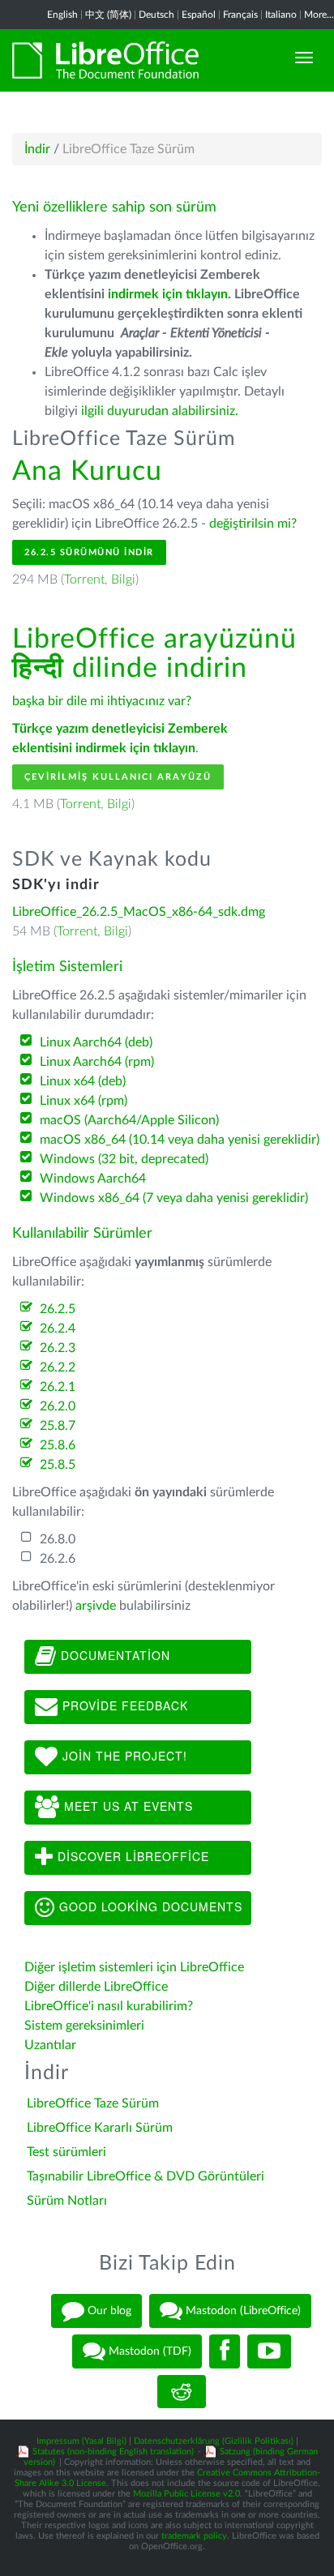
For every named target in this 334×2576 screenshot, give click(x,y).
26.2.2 (58, 1367)
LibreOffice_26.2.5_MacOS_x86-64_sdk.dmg (139, 912)
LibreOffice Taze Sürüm (93, 2103)
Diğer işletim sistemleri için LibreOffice (134, 1967)
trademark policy (194, 2536)
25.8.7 (58, 1426)
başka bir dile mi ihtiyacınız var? (102, 701)
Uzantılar (50, 2045)
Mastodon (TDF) (148, 2351)
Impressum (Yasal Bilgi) (81, 2441)
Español (199, 15)
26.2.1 (58, 1387)
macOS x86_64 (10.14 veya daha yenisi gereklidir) (180, 1140)
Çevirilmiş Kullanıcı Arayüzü (118, 777)
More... (319, 15)
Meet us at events (126, 1806)
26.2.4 (58, 1329)
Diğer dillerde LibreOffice (96, 1987)
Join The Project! (123, 1756)
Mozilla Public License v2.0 (186, 2494)
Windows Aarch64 (93, 1179)
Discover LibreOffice (131, 1856)
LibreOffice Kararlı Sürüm (100, 2128)
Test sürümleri (66, 2152)
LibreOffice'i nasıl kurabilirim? (109, 2006)
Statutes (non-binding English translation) (113, 2452)
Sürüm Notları (67, 2201)
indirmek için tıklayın (168, 294)
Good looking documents (149, 1906)
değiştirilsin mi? (253, 524)
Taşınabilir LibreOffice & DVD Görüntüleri (146, 2176)
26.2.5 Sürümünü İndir (89, 552)
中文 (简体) (108, 15)
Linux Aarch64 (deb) (96, 1042)
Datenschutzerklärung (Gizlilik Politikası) (214, 2441)
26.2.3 (58, 1348)
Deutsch (156, 15)
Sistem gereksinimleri (84, 2026)
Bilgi (123, 580)
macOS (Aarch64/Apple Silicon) (129, 1120)
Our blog (108, 2310)
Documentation (113, 1655)
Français (240, 15)
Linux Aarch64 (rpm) (97, 1062)
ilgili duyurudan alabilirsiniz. (160, 411)
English (62, 15)
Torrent (84, 580)
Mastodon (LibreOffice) (242, 2310)
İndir (37, 149)
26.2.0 (58, 1406)
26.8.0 (58, 1539)
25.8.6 (58, 1445)
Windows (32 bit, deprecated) (124, 1159)
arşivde (96, 1606)
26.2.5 (58, 1309)
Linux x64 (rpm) (83, 1101)
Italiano (281, 15)
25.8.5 (58, 1465)
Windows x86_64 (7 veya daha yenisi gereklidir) (174, 1198)
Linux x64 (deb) (83, 1081)
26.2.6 (58, 1559)
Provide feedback (123, 1705)
